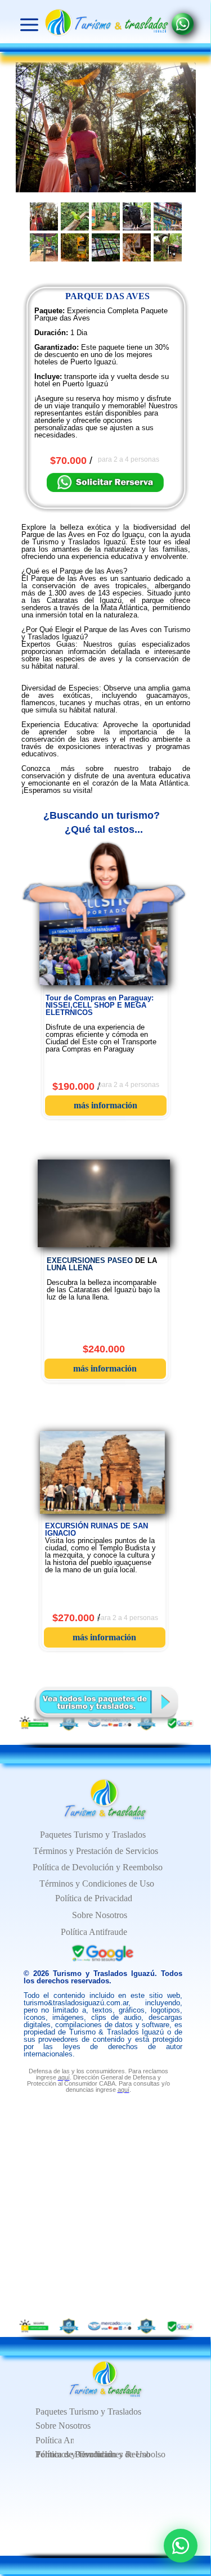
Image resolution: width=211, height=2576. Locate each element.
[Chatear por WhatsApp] (181, 2546)
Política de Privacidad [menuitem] (94, 1898)
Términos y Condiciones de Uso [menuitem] (93, 2454)
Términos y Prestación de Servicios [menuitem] (96, 1851)
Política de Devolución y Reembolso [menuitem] (98, 1867)
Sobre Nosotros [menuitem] (63, 2426)
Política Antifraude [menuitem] (69, 2440)
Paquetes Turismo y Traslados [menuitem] (88, 2412)
